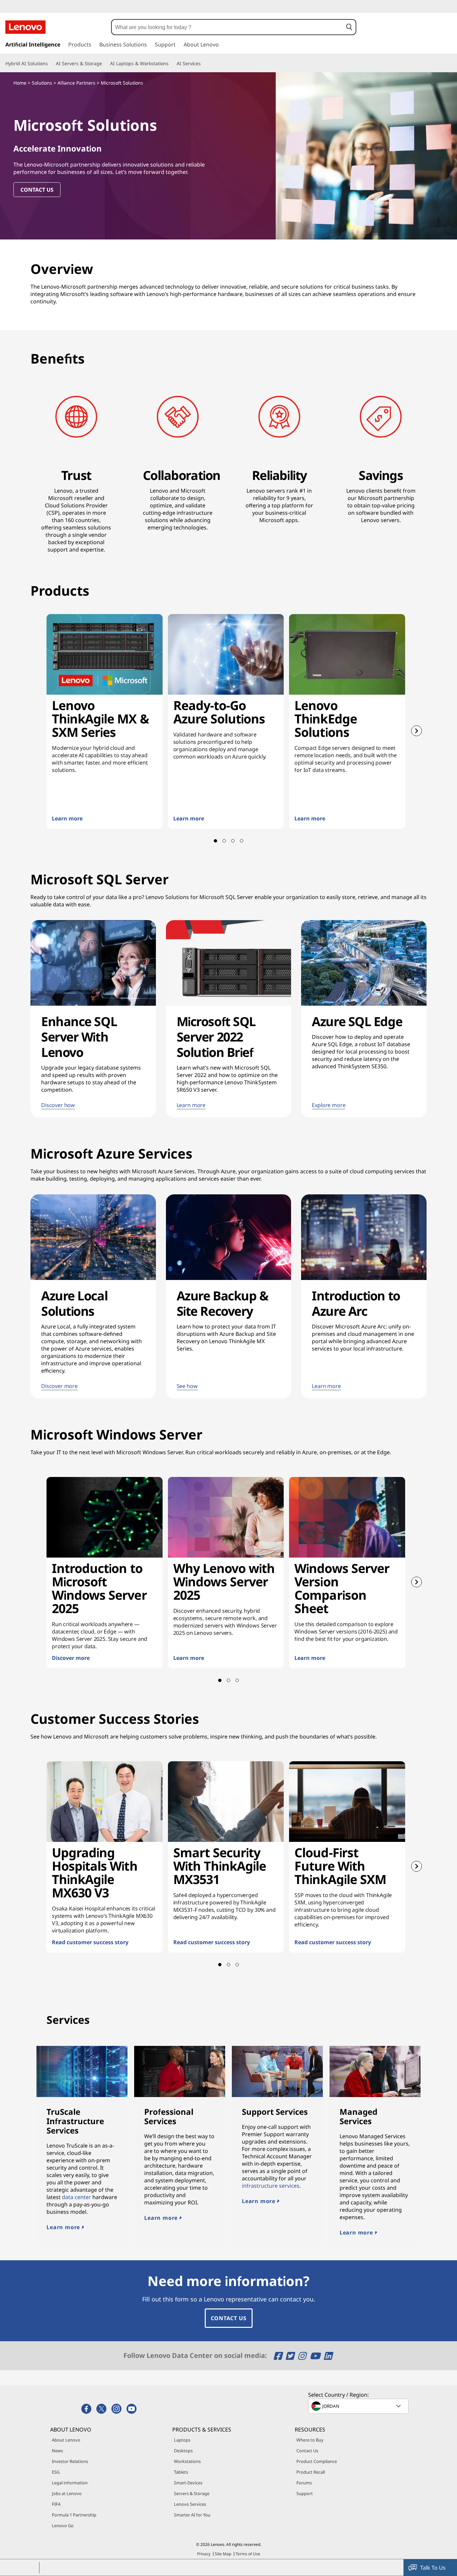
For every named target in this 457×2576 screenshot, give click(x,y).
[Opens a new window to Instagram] (303, 2356)
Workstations (187, 2461)
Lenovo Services (190, 2504)
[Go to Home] (25, 27)
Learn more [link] (191, 1105)
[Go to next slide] (417, 731)
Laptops (182, 2440)
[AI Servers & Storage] (105, 64)
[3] (233, 841)
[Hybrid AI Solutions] (51, 64)
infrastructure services (271, 2186)
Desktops (183, 2451)
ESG (56, 2472)
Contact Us (229, 2318)
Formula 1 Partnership (74, 2515)
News (57, 2451)
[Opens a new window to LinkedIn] (328, 2356)
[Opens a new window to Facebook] (279, 2356)
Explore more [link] (329, 1105)
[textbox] (359, 2406)
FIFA (56, 2504)
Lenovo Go (63, 2525)
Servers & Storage (192, 2493)
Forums (304, 2483)
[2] (224, 841)
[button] (349, 27)
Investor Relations (70, 2461)
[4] (242, 841)
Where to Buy (310, 2440)
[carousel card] (105, 721)
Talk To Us (433, 2568)
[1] (215, 841)
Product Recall (311, 2472)
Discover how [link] (58, 1105)
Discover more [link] (59, 1386)
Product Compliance (317, 2461)
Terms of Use (248, 2554)
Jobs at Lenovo (67, 2493)
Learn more (64, 2227)
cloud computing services (382, 1171)
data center (76, 2197)
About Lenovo (66, 2440)
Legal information (70, 2483)
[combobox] (227, 27)
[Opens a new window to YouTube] (316, 2356)
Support (305, 2493)
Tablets (181, 2472)
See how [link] (187, 1386)
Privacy (204, 2554)
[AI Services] (203, 64)
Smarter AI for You (192, 2515)
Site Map (223, 2554)
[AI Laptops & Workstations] (171, 64)
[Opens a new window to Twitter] (291, 2356)
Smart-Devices (188, 2483)
